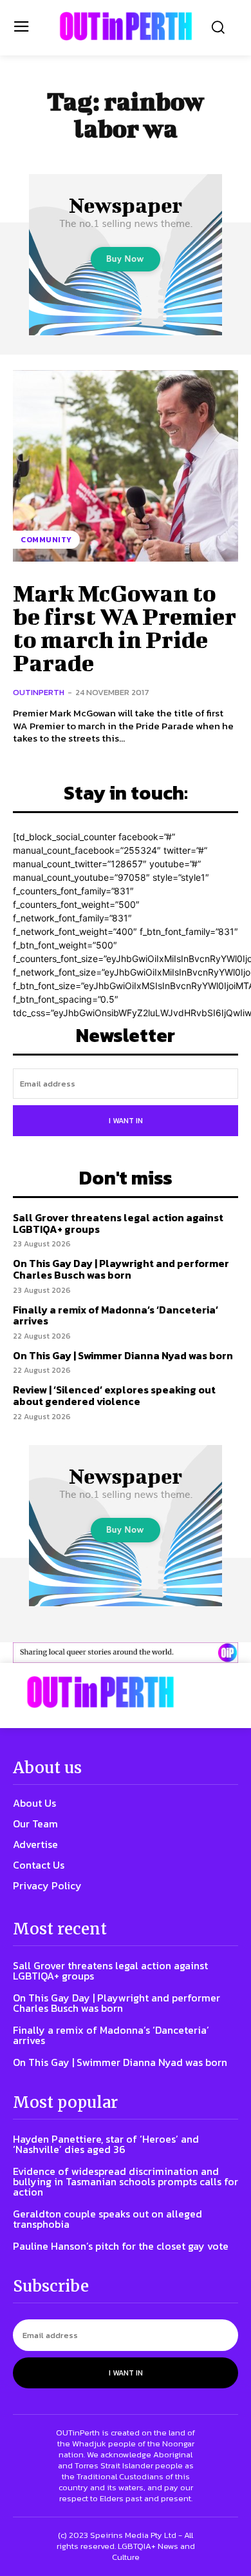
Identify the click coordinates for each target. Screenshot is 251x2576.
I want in (126, 1121)
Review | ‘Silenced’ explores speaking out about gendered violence (114, 1395)
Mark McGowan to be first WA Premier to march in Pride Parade (125, 627)
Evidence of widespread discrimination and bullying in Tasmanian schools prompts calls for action (126, 2181)
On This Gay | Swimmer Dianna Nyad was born (123, 1355)
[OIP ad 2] (126, 1653)
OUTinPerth (39, 692)
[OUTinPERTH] (126, 26)
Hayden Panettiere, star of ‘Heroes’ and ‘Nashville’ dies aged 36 (106, 2144)
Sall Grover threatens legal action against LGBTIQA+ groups (118, 1223)
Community (46, 540)
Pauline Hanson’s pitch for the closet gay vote (121, 2246)
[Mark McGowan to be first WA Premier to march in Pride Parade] (126, 466)
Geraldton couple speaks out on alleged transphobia (107, 2219)
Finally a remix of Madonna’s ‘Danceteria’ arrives (116, 1315)
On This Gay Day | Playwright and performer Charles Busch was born (121, 1269)
